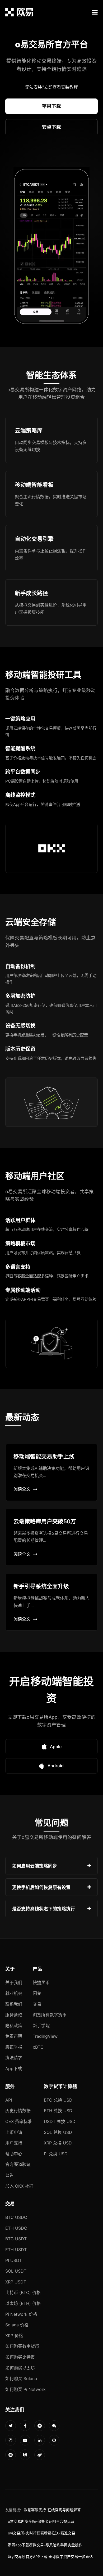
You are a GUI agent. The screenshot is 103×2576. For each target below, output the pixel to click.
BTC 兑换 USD (58, 2100)
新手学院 (41, 2026)
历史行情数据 (18, 2111)
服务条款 (14, 2015)
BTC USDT (16, 2239)
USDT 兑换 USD (60, 2121)
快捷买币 (41, 1982)
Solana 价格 (17, 2325)
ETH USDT (16, 2250)
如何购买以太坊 (20, 2368)
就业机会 (14, 1993)
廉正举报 (14, 2047)
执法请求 (14, 2058)
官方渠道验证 (18, 2164)
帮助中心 (14, 2154)
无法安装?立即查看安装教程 (51, 87)
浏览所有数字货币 (50, 2015)
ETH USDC (16, 2228)
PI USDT (14, 2260)
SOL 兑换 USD (58, 2132)
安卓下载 (51, 127)
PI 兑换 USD (56, 2154)
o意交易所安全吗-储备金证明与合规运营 (41, 2521)
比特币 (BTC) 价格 (23, 2292)
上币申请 (14, 2132)
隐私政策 (14, 2026)
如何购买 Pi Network (25, 2389)
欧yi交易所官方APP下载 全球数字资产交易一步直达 (50, 2557)
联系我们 (14, 2004)
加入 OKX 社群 (19, 2186)
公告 (10, 2175)
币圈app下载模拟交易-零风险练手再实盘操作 (45, 2545)
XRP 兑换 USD (58, 2143)
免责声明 (14, 2036)
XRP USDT (16, 2282)
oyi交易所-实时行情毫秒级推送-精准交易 (42, 2533)
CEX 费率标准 (19, 2121)
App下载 (14, 2068)
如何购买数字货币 (22, 2346)
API (9, 2100)
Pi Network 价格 (21, 2314)
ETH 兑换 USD (58, 2111)
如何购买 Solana (21, 2378)
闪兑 (37, 1993)
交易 (37, 2004)
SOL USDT (16, 2271)
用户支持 (14, 2143)
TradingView (45, 2036)
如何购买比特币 (20, 2357)
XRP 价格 (14, 2336)
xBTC (38, 2047)
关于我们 (14, 1982)
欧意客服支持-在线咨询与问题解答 (52, 2510)
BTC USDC (16, 2217)
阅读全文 (22, 1489)
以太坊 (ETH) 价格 (23, 2303)
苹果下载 (51, 106)
